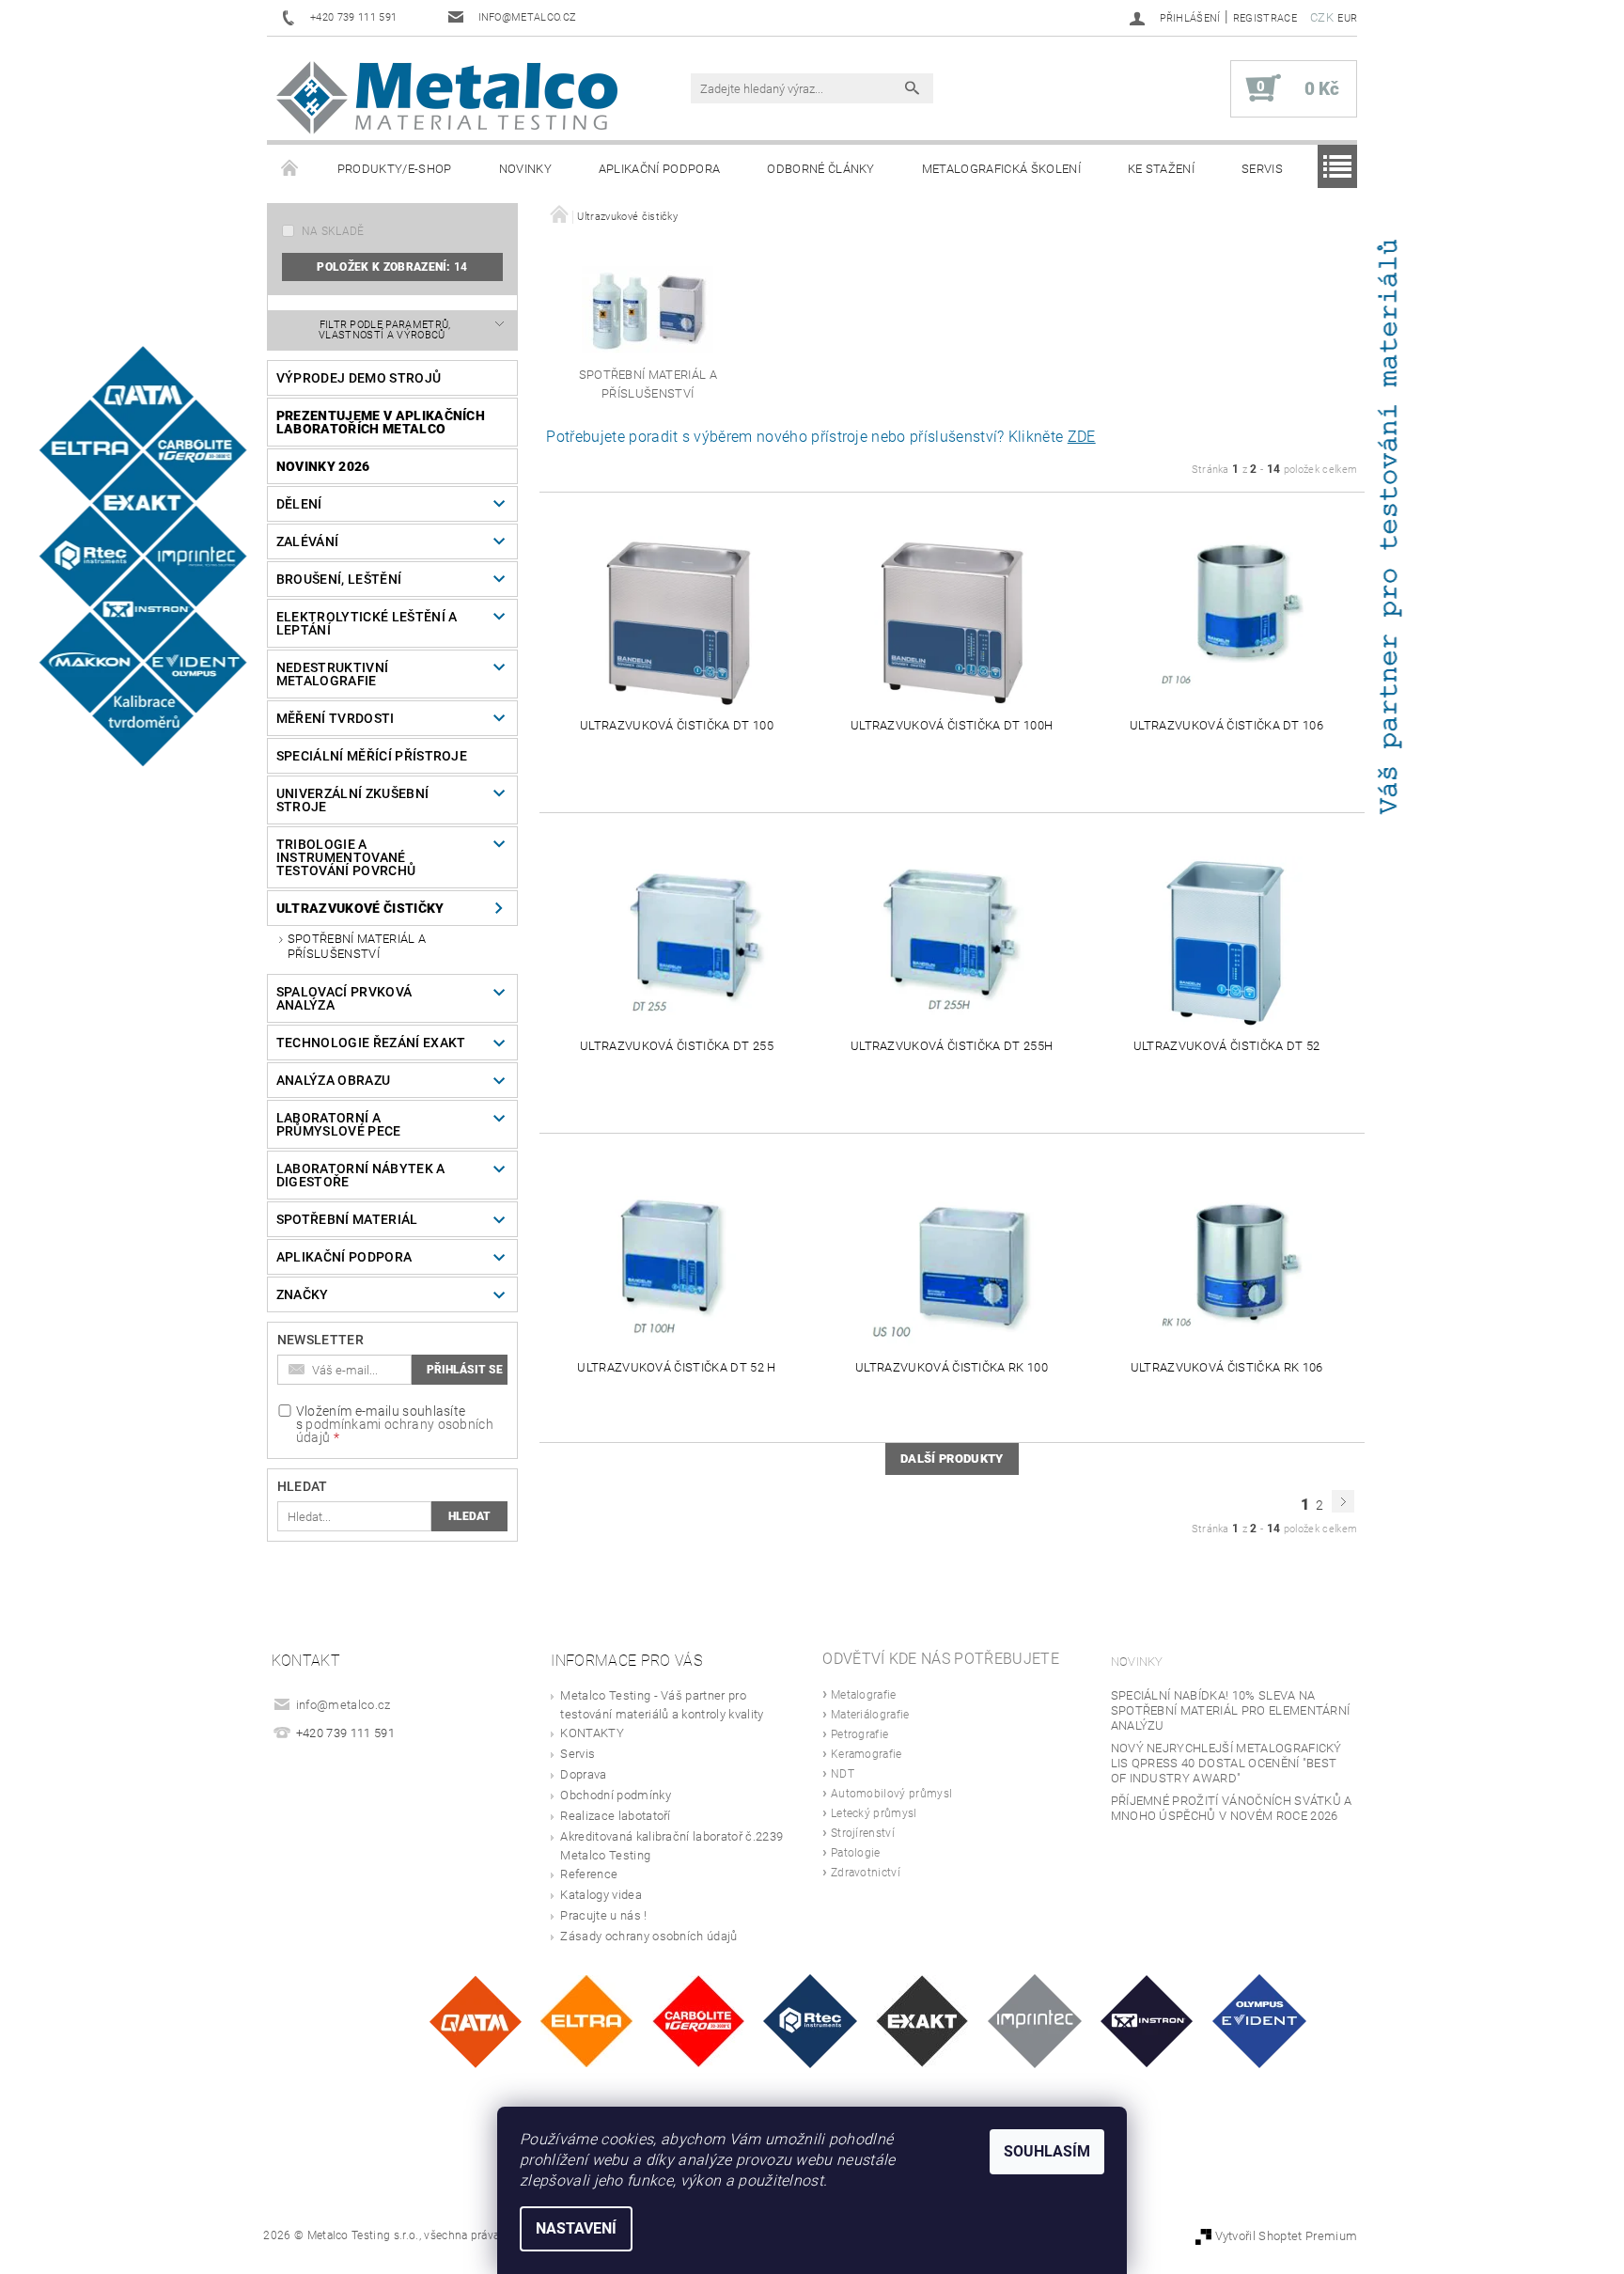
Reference (589, 1874)
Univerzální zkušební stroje (352, 800)
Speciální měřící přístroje (372, 756)
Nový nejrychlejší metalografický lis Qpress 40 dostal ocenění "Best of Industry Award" (1226, 1763)
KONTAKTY (592, 1733)
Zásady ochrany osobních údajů (648, 1936)
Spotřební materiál (347, 1219)
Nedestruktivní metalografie (332, 674)
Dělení (299, 504)
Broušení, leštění (339, 579)
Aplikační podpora (659, 169)
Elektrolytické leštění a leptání (367, 623)
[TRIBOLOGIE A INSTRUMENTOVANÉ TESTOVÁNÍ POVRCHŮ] (810, 2021)
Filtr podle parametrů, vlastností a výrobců (385, 330)
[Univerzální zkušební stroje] (1147, 2021)
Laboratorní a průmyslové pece (339, 1124)
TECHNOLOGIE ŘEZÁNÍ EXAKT (371, 1043)
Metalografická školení (1001, 169)
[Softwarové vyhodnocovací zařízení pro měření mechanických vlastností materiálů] (1035, 2021)
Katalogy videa (601, 1895)
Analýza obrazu (333, 1080)
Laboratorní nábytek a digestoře (361, 1175)
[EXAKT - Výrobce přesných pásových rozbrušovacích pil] (922, 2021)
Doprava (583, 1774)
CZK (1322, 17)
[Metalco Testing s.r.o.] (447, 98)
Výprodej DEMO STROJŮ (359, 378)
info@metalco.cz (344, 1705)
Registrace (1265, 18)
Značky (303, 1294)
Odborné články (820, 169)
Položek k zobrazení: (392, 267)
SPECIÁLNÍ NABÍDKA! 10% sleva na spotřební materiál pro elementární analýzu (1231, 1710)
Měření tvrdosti (336, 718)
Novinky (525, 169)
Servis (1262, 169)
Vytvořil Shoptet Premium (1287, 2236)
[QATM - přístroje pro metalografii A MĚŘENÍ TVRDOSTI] (475, 2021)
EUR (1347, 18)
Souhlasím (1047, 2151)
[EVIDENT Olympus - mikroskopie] (1259, 2021)
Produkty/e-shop (395, 169)
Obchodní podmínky (615, 1795)
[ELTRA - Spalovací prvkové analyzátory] (586, 2021)
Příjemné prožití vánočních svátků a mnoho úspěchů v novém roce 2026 (1232, 1808)
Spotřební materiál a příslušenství (357, 946)
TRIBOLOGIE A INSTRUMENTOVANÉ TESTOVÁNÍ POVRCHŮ (346, 857)
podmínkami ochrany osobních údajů (395, 1431)
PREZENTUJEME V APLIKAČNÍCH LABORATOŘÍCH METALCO (381, 422)
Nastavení (576, 2228)
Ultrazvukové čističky (360, 908)
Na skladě (333, 231)
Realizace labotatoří (615, 1816)
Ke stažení (1161, 169)
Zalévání (308, 541)
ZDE (1082, 437)
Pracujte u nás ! (603, 1915)
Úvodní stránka (290, 169)
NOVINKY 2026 (323, 466)
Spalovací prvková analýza (344, 998)
